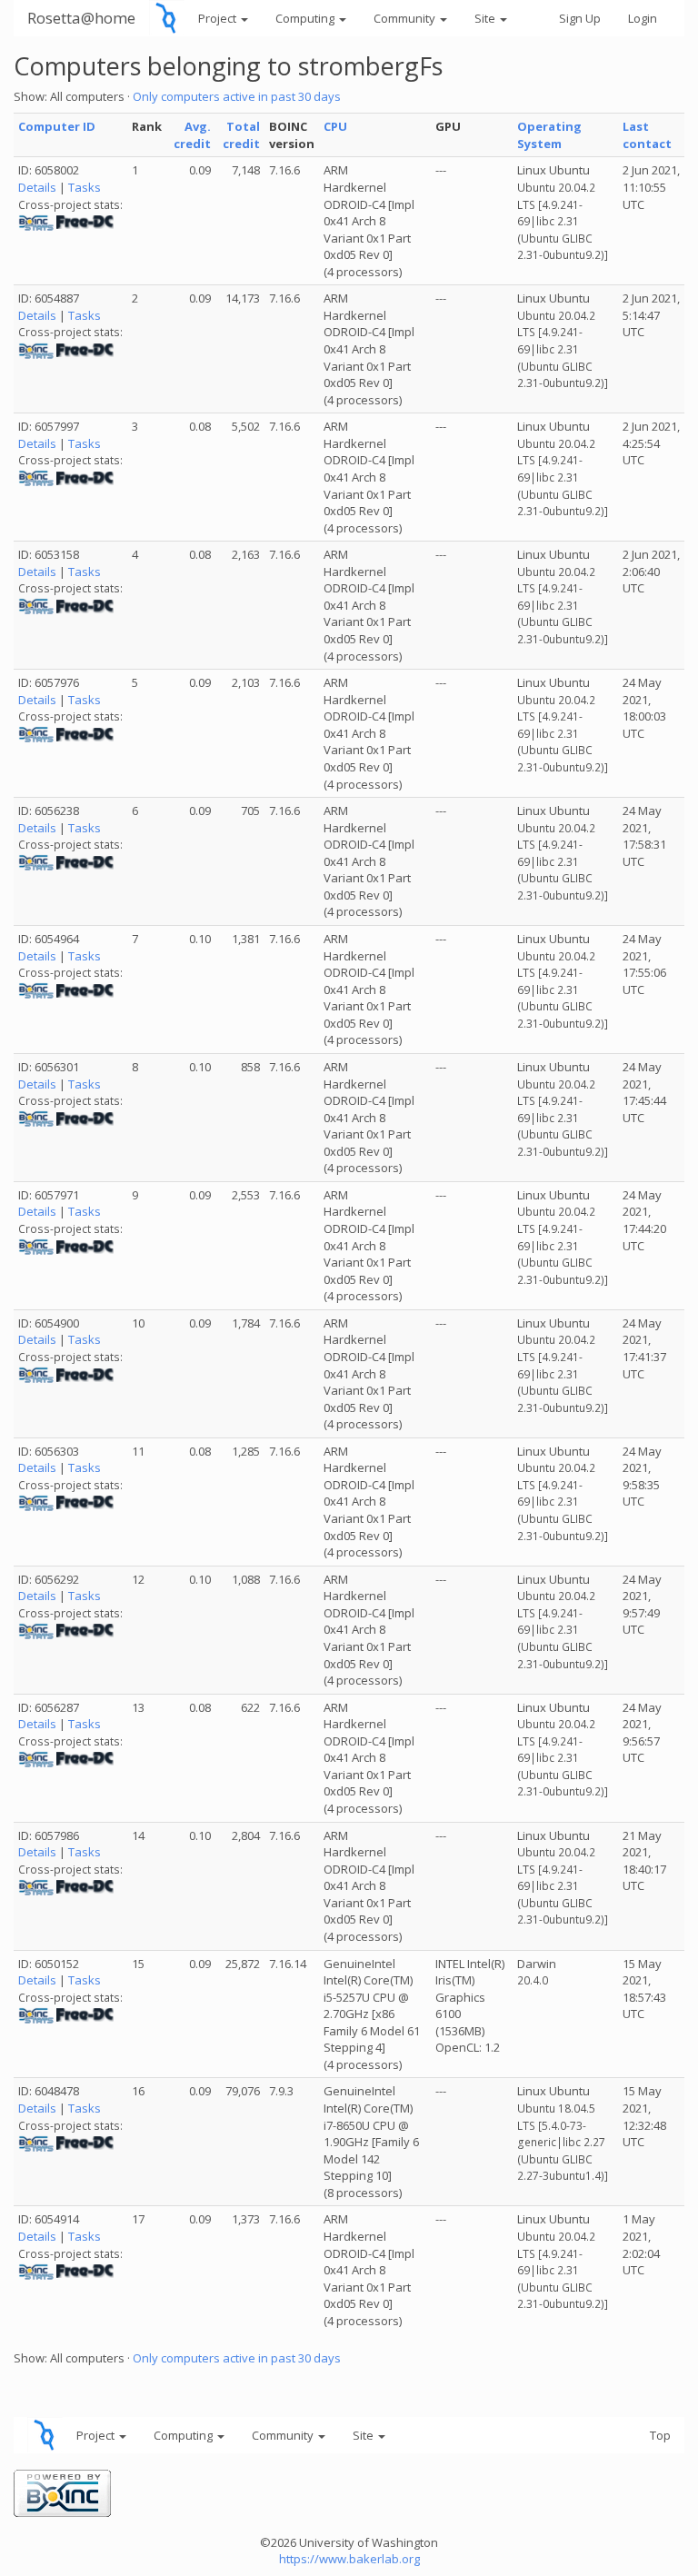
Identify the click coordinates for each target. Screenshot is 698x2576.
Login (643, 18)
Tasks (85, 187)
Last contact (647, 135)
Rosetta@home (81, 18)
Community (406, 18)
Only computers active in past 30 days (237, 96)
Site (486, 18)
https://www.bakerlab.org (349, 2559)
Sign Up (580, 18)
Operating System (549, 135)
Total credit (241, 135)
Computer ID (57, 126)
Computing (306, 18)
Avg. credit (192, 135)
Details (37, 187)
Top (660, 2435)
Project (219, 18)
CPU (335, 126)
